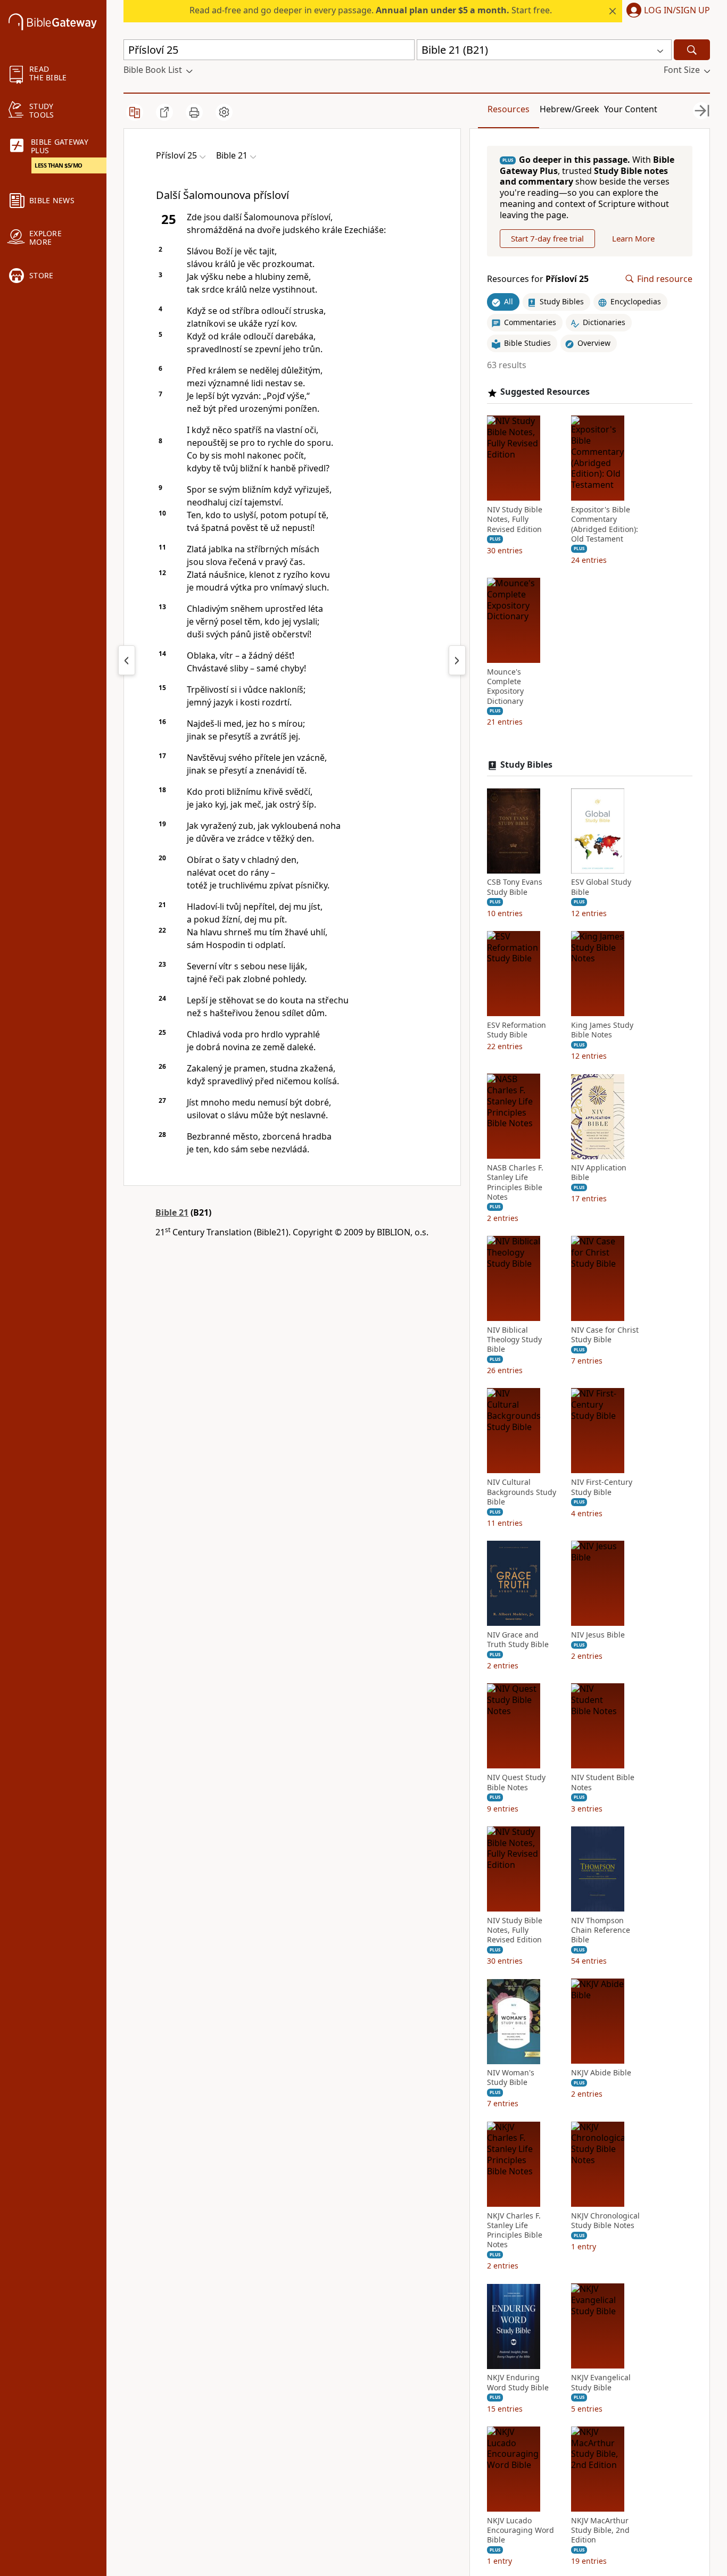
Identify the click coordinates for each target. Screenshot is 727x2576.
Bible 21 (172, 1212)
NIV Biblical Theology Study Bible (514, 1340)
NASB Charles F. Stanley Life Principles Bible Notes (515, 1183)
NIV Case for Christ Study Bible (605, 1335)
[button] (666, 11)
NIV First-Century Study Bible (602, 1488)
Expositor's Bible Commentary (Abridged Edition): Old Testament (605, 525)
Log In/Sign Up (677, 11)
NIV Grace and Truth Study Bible (518, 1640)
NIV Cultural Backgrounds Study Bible (522, 1492)
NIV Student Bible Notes (603, 1783)
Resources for (538, 279)
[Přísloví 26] (457, 660)
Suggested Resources (545, 392)
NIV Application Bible (599, 1173)
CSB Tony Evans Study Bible (515, 887)
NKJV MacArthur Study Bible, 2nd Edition (600, 2530)
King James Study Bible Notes (602, 1030)
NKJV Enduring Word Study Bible (518, 2383)
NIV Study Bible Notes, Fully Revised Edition (515, 520)
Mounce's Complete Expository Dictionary (505, 687)
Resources (509, 109)
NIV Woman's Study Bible (511, 2078)
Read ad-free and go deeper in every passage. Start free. (371, 10)
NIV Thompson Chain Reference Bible (601, 1930)
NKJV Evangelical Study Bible (601, 2383)
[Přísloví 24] (127, 660)
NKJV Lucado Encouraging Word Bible (521, 2530)
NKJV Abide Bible (601, 2073)
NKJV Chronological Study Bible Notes (605, 2221)
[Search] (692, 50)
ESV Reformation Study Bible (517, 1030)
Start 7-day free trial (547, 238)
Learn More (633, 238)
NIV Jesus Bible (598, 1635)
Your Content (631, 109)
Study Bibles (526, 765)
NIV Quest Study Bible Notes (516, 1783)
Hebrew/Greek (569, 109)
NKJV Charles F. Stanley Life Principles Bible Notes (515, 2230)
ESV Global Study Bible (601, 887)
